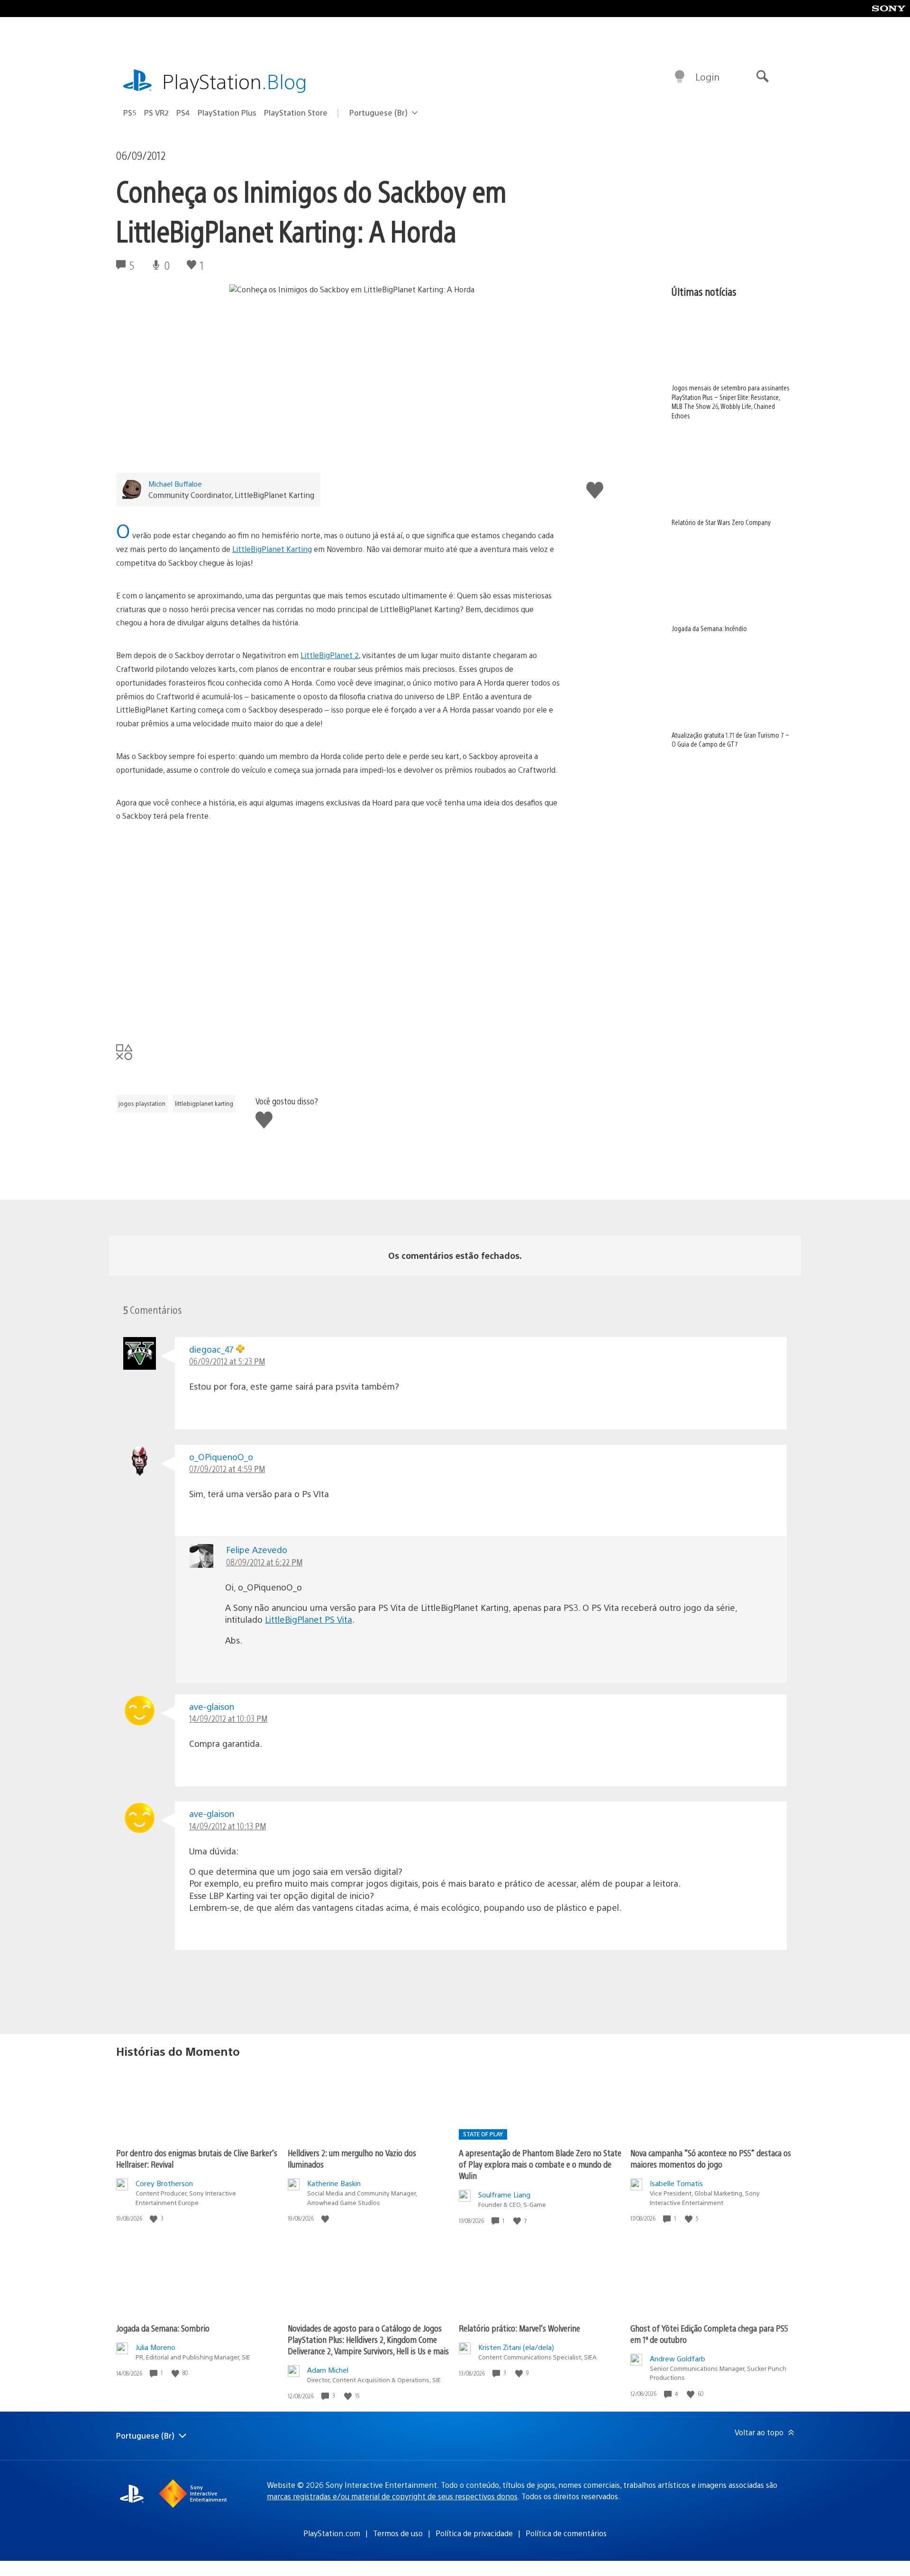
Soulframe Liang (504, 2194)
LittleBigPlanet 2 (330, 655)
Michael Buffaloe (175, 484)
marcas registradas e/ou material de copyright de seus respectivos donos (392, 2496)
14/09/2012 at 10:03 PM (228, 1718)
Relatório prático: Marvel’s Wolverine (519, 2328)
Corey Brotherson (164, 2183)
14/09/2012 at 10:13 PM (227, 1826)
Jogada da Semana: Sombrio (163, 2328)
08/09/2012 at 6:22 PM (264, 1562)
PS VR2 (156, 113)
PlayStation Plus (227, 113)
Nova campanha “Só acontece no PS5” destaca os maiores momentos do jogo (711, 2158)
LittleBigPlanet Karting (272, 549)
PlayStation (235, 81)
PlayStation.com (332, 2533)
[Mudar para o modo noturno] (680, 77)
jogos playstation (142, 1103)
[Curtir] (155, 2219)
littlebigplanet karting (204, 1103)
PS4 (183, 113)
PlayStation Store (296, 113)
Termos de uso (398, 2533)
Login (707, 77)
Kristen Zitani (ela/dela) (516, 2347)
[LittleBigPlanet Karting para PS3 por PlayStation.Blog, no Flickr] (265, 914)
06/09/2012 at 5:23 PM (227, 1361)
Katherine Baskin (334, 2183)
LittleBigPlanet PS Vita (309, 1619)
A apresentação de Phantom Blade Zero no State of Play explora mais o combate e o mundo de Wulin (540, 2164)
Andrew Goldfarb (678, 2358)
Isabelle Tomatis (676, 2183)
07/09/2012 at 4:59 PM (227, 1469)
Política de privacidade (474, 2533)
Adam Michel (328, 2370)
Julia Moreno (155, 2347)
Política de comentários (566, 2533)
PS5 (130, 113)
